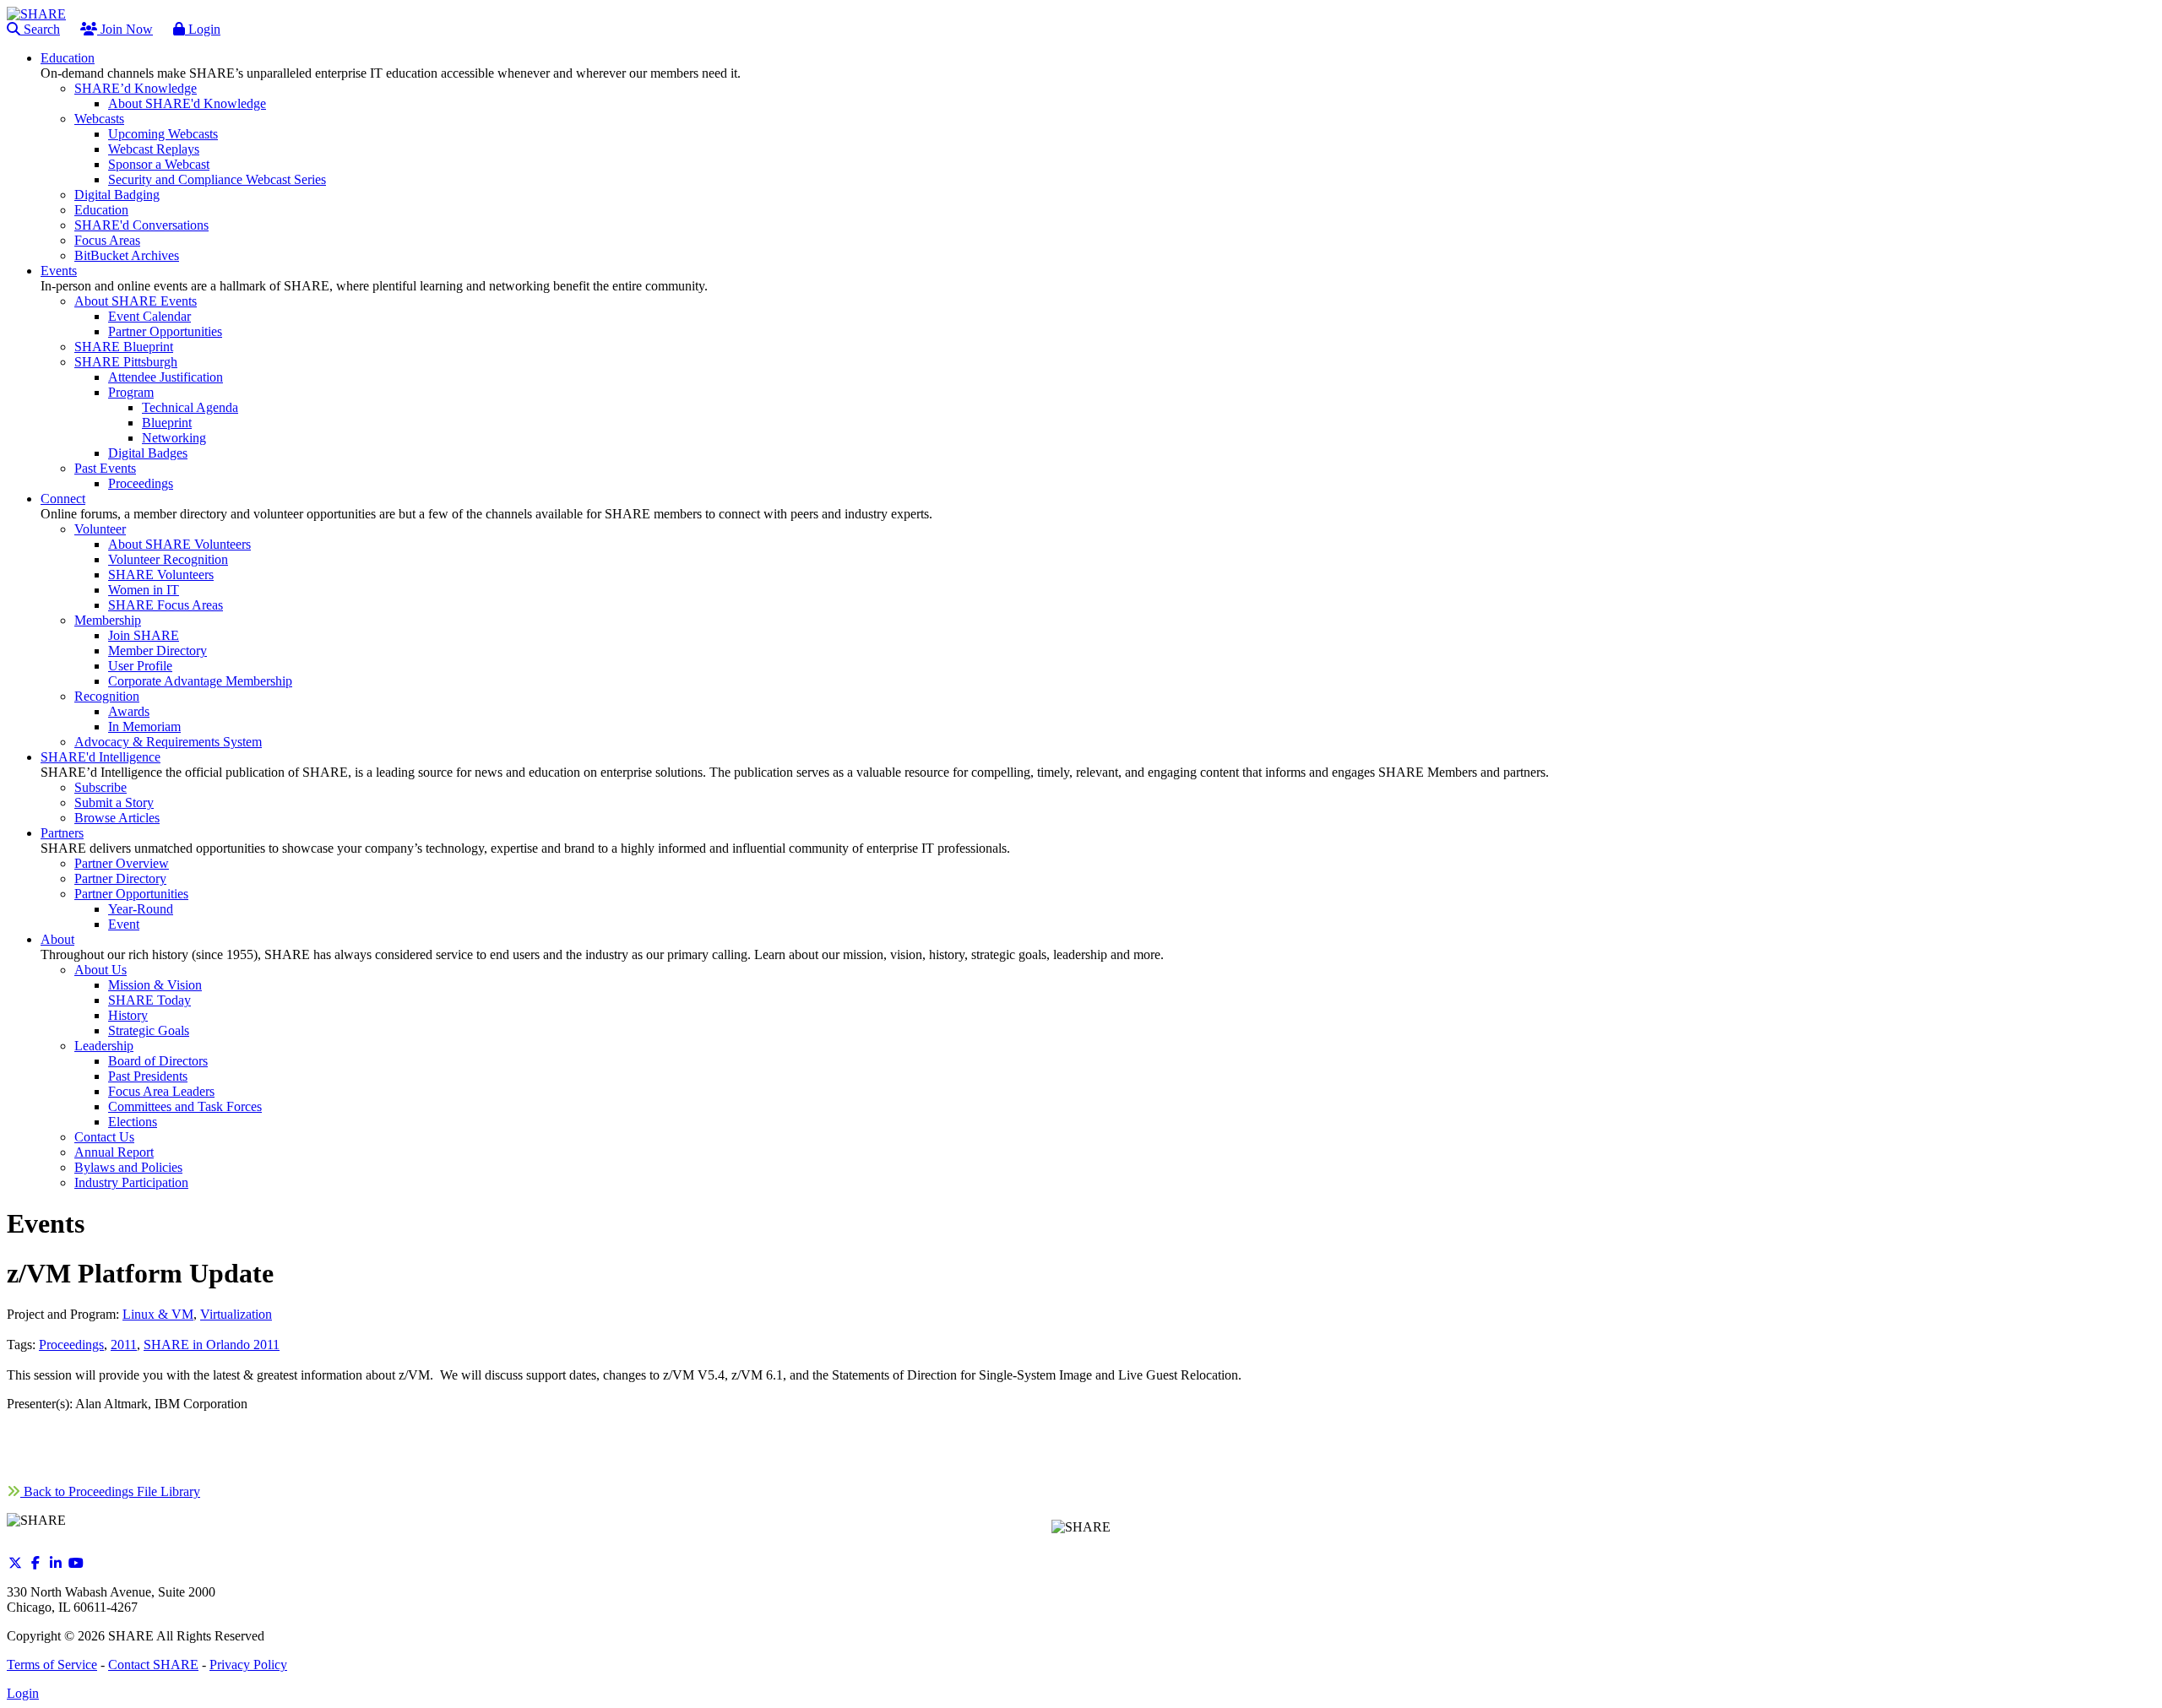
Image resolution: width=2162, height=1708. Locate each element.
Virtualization (236, 1314)
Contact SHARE (153, 1665)
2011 (124, 1345)
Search (40, 29)
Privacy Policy (248, 1665)
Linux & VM (158, 1314)
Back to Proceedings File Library (110, 1491)
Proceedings (71, 1345)
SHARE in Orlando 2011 (212, 1345)
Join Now (125, 29)
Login (203, 29)
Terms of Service (52, 1665)
